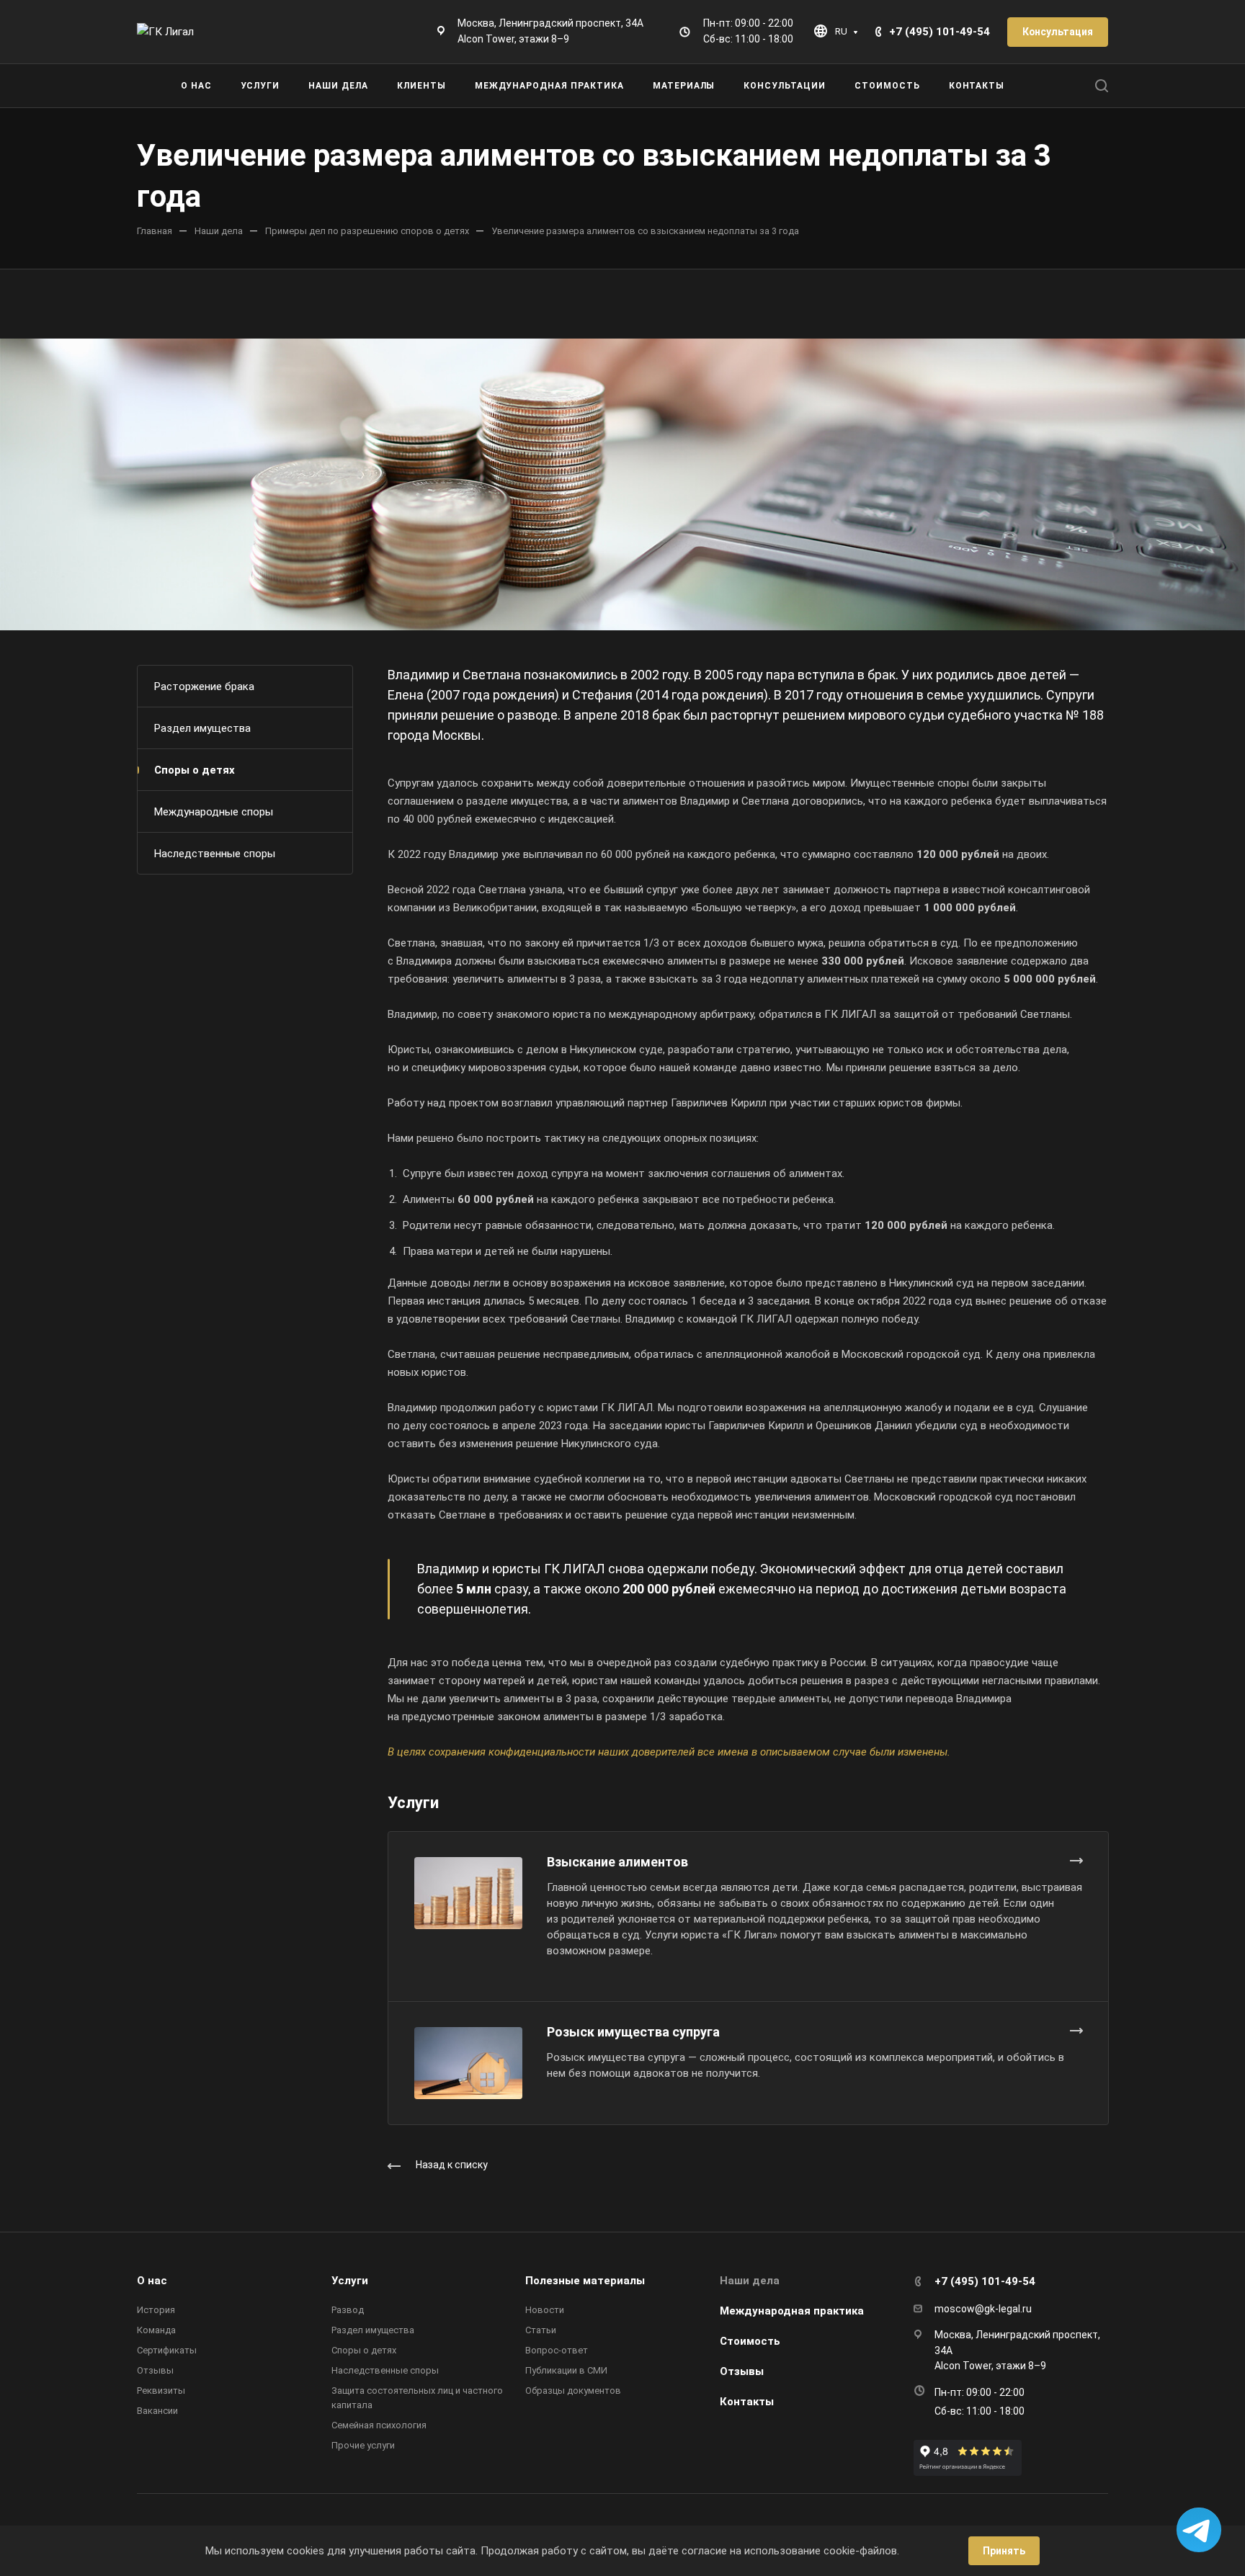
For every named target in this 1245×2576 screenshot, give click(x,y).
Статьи (541, 2330)
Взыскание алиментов (617, 1862)
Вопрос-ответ (557, 2350)
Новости (545, 2310)
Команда (156, 2330)
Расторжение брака (204, 687)
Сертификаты (167, 2350)
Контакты (747, 2402)
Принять (1004, 2551)
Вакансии (157, 2411)
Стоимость (750, 2341)
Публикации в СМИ (566, 2370)
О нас (152, 2281)
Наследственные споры (215, 854)
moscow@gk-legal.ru (983, 2309)
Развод (348, 2310)
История (156, 2310)
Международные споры (214, 812)
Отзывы (155, 2370)
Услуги (350, 2281)
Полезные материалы (585, 2281)
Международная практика (792, 2311)
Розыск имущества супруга (633, 2032)
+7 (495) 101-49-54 (940, 32)
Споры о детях (195, 770)
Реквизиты (161, 2391)
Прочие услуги (363, 2445)
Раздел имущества (202, 728)
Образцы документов (573, 2391)
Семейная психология (379, 2425)
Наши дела (750, 2281)
